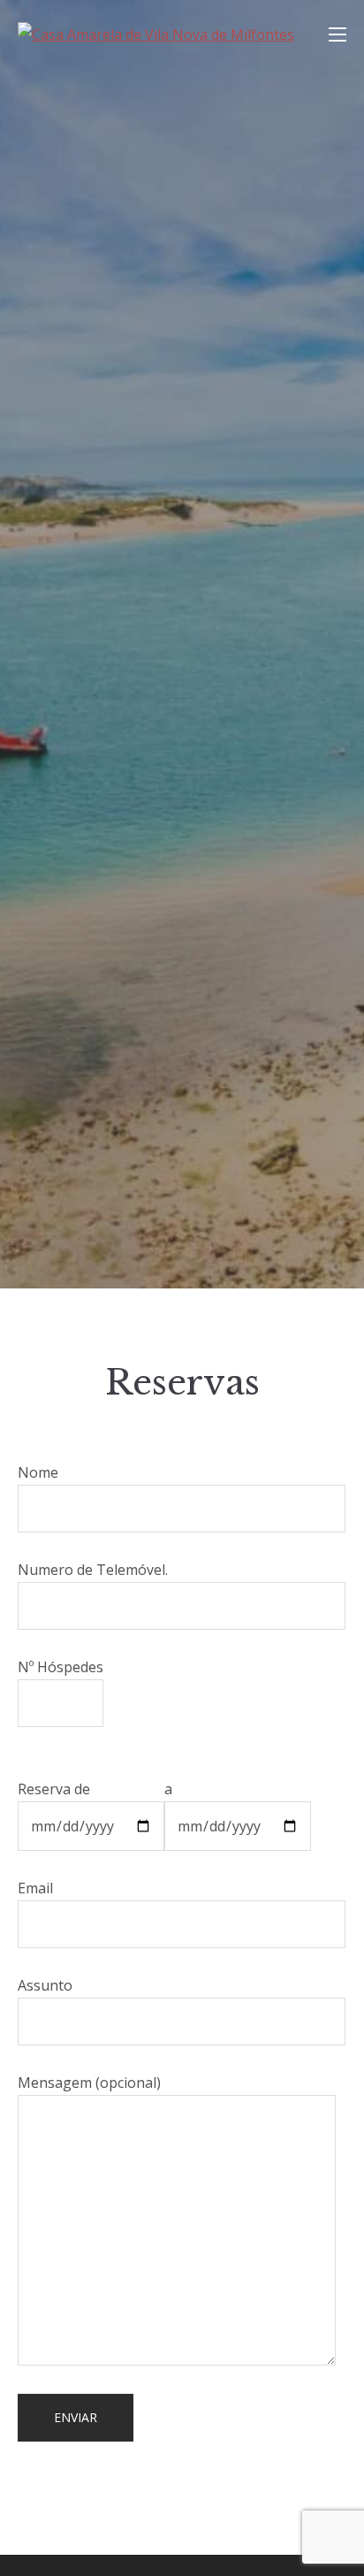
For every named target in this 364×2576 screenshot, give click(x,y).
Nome (38, 1472)
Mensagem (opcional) (89, 2083)
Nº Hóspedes (61, 1667)
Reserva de (54, 1789)
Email (35, 1888)
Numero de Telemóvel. (93, 1570)
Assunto (45, 1985)
